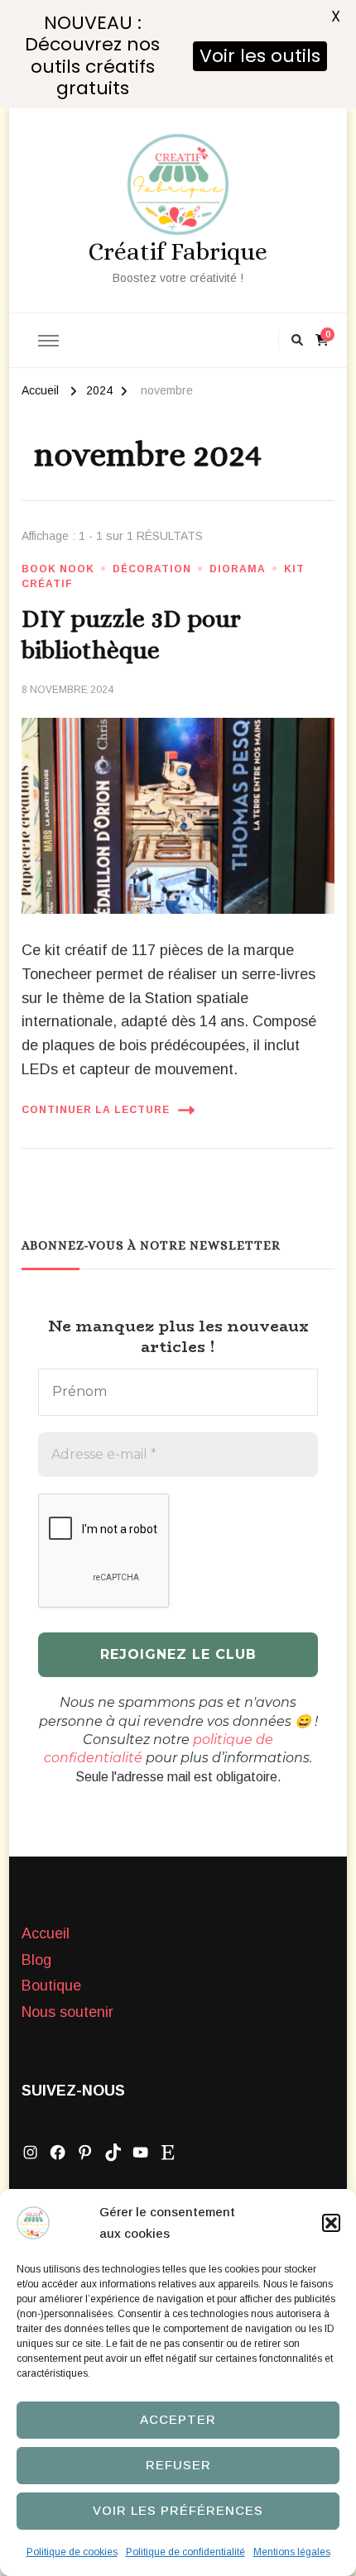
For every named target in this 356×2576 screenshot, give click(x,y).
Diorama (238, 569)
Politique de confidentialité (185, 2552)
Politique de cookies (72, 2552)
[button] (331, 2223)
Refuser (178, 2465)
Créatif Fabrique (178, 251)
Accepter (178, 2419)
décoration (152, 569)
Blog (36, 1960)
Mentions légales (292, 2552)
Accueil (46, 1933)
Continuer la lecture (96, 1110)
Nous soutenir (67, 2012)
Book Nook (58, 569)
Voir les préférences (178, 2510)
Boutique (51, 1986)
